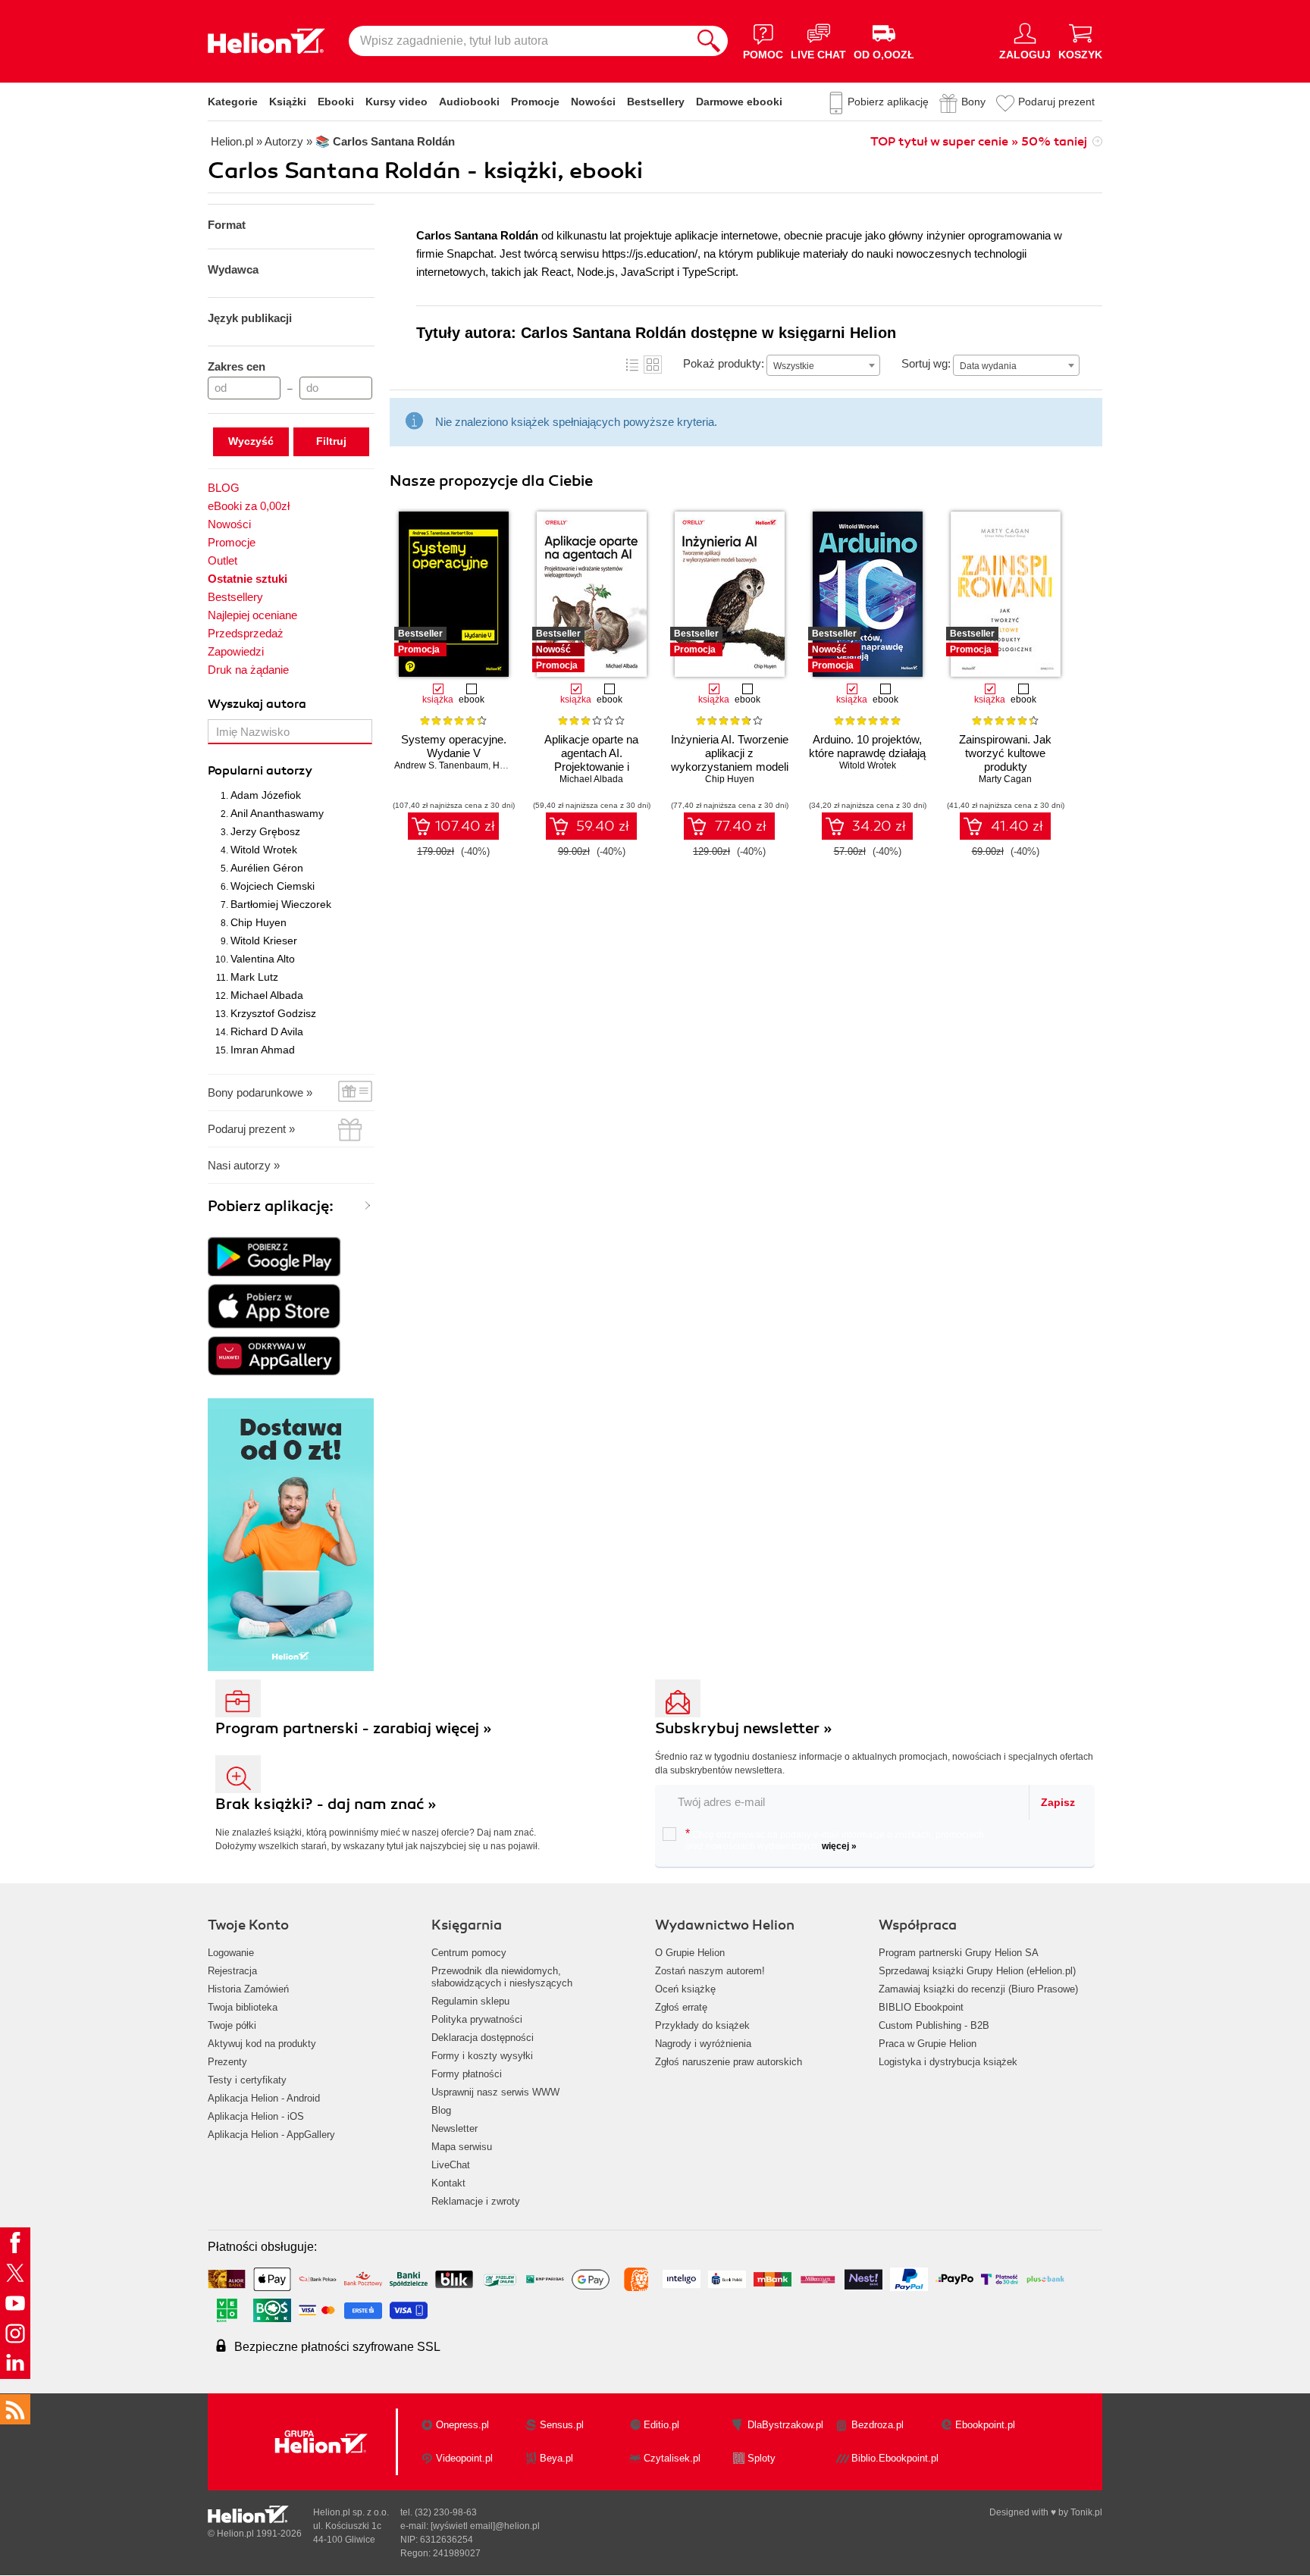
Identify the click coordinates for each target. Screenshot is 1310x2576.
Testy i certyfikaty (247, 2080)
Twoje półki (232, 2025)
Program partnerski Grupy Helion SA (959, 1953)
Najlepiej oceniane (252, 615)
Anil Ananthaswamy (277, 813)
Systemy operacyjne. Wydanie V (454, 746)
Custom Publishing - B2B (934, 2025)
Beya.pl (556, 2458)
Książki (288, 102)
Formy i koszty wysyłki (482, 2056)
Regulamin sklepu (470, 2001)
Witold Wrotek (264, 850)
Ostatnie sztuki (248, 579)
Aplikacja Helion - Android (264, 2098)
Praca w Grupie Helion (928, 2044)
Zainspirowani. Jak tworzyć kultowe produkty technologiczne (1005, 760)
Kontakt (448, 2183)
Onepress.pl (462, 2425)
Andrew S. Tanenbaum (441, 765)
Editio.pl (661, 2425)
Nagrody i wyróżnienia (703, 2044)
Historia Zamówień (248, 1989)
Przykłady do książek (702, 2025)
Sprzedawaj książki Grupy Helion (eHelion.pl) (977, 1971)
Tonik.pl (1086, 2512)
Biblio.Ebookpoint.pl (895, 2458)
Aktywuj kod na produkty (262, 2044)
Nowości (593, 102)
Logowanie (231, 1953)
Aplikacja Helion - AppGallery (271, 2135)
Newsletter (454, 2128)
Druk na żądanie (248, 670)
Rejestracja (232, 1971)
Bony (973, 102)
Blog (441, 2110)
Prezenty (227, 2062)
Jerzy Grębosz (265, 831)
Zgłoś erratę (681, 2007)
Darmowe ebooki (739, 102)
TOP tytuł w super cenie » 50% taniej (979, 142)
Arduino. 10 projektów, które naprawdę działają (867, 746)
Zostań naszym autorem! (710, 1971)
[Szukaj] (709, 41)
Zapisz (1058, 1802)
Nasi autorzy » (244, 1165)
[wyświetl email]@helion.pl (485, 2526)
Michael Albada (267, 995)
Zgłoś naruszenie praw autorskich (729, 2062)
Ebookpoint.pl (985, 2425)
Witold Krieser (264, 941)
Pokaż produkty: (724, 363)
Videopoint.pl (464, 2458)
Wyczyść (251, 441)
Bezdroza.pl (878, 2425)
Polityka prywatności (477, 2019)
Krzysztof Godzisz (273, 1013)
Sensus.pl (562, 2425)
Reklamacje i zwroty (476, 2201)
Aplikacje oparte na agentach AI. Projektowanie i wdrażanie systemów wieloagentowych (592, 767)
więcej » (839, 1846)
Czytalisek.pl (672, 2458)
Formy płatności (467, 2074)
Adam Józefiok (266, 795)
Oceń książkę (685, 1989)
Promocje (535, 102)
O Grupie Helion (690, 1953)
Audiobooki (469, 102)
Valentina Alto (263, 959)
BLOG (224, 488)
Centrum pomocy (469, 1953)
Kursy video (396, 102)
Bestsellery (656, 102)
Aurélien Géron (267, 868)
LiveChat (451, 2165)
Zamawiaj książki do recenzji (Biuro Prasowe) (978, 1989)
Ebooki (336, 102)
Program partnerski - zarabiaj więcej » (354, 1728)
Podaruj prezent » (251, 1129)
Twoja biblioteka (243, 2007)
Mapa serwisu (462, 2147)
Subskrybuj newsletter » (744, 1728)
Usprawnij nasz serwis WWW (495, 2092)
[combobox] (823, 365)
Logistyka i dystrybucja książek (948, 2062)
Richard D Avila (267, 1031)
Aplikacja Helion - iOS (256, 2116)
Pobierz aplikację (888, 102)
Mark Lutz (254, 977)
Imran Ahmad (263, 1050)
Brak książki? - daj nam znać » (326, 1804)
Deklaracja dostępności (483, 2038)
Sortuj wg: (926, 363)
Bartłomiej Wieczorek (281, 904)
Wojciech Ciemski (273, 886)
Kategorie (233, 102)
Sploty (762, 2458)
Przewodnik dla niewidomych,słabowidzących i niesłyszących (502, 1977)
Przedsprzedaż (246, 633)
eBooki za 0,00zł (249, 506)
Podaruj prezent (1056, 102)
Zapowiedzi (236, 651)
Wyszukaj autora (257, 704)
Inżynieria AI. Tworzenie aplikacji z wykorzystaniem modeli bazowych (730, 760)
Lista (632, 365)
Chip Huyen (259, 922)
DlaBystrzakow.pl (785, 2425)
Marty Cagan (1005, 779)
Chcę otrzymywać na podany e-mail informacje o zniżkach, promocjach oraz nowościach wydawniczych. (835, 1839)
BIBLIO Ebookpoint (921, 2007)
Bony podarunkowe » (260, 1092)
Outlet (223, 560)
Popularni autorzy (260, 771)
